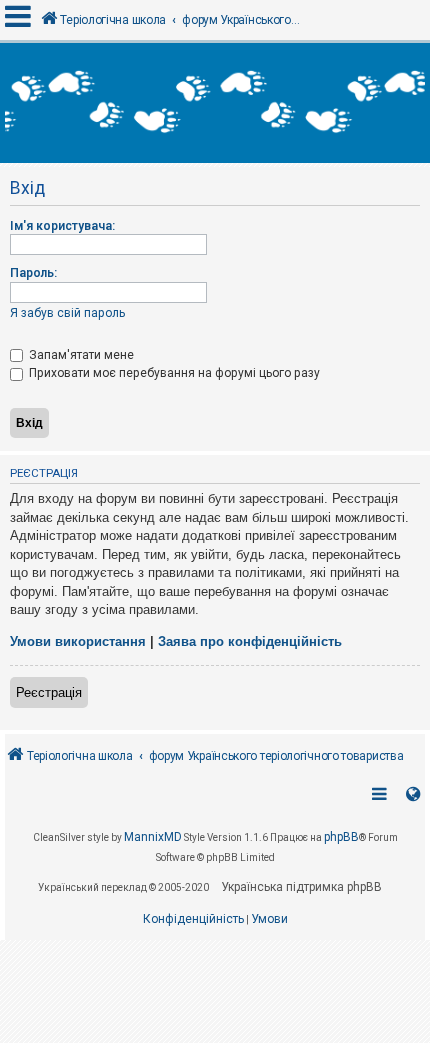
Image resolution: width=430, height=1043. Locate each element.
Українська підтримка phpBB (301, 887)
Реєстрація (49, 692)
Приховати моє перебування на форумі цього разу (173, 373)
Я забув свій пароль (67, 313)
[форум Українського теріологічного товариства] (215, 103)
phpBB (341, 837)
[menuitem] (193, 920)
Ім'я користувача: (62, 226)
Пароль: (33, 273)
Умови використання (78, 641)
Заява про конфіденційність (250, 641)
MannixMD (153, 837)
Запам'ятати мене (80, 355)
